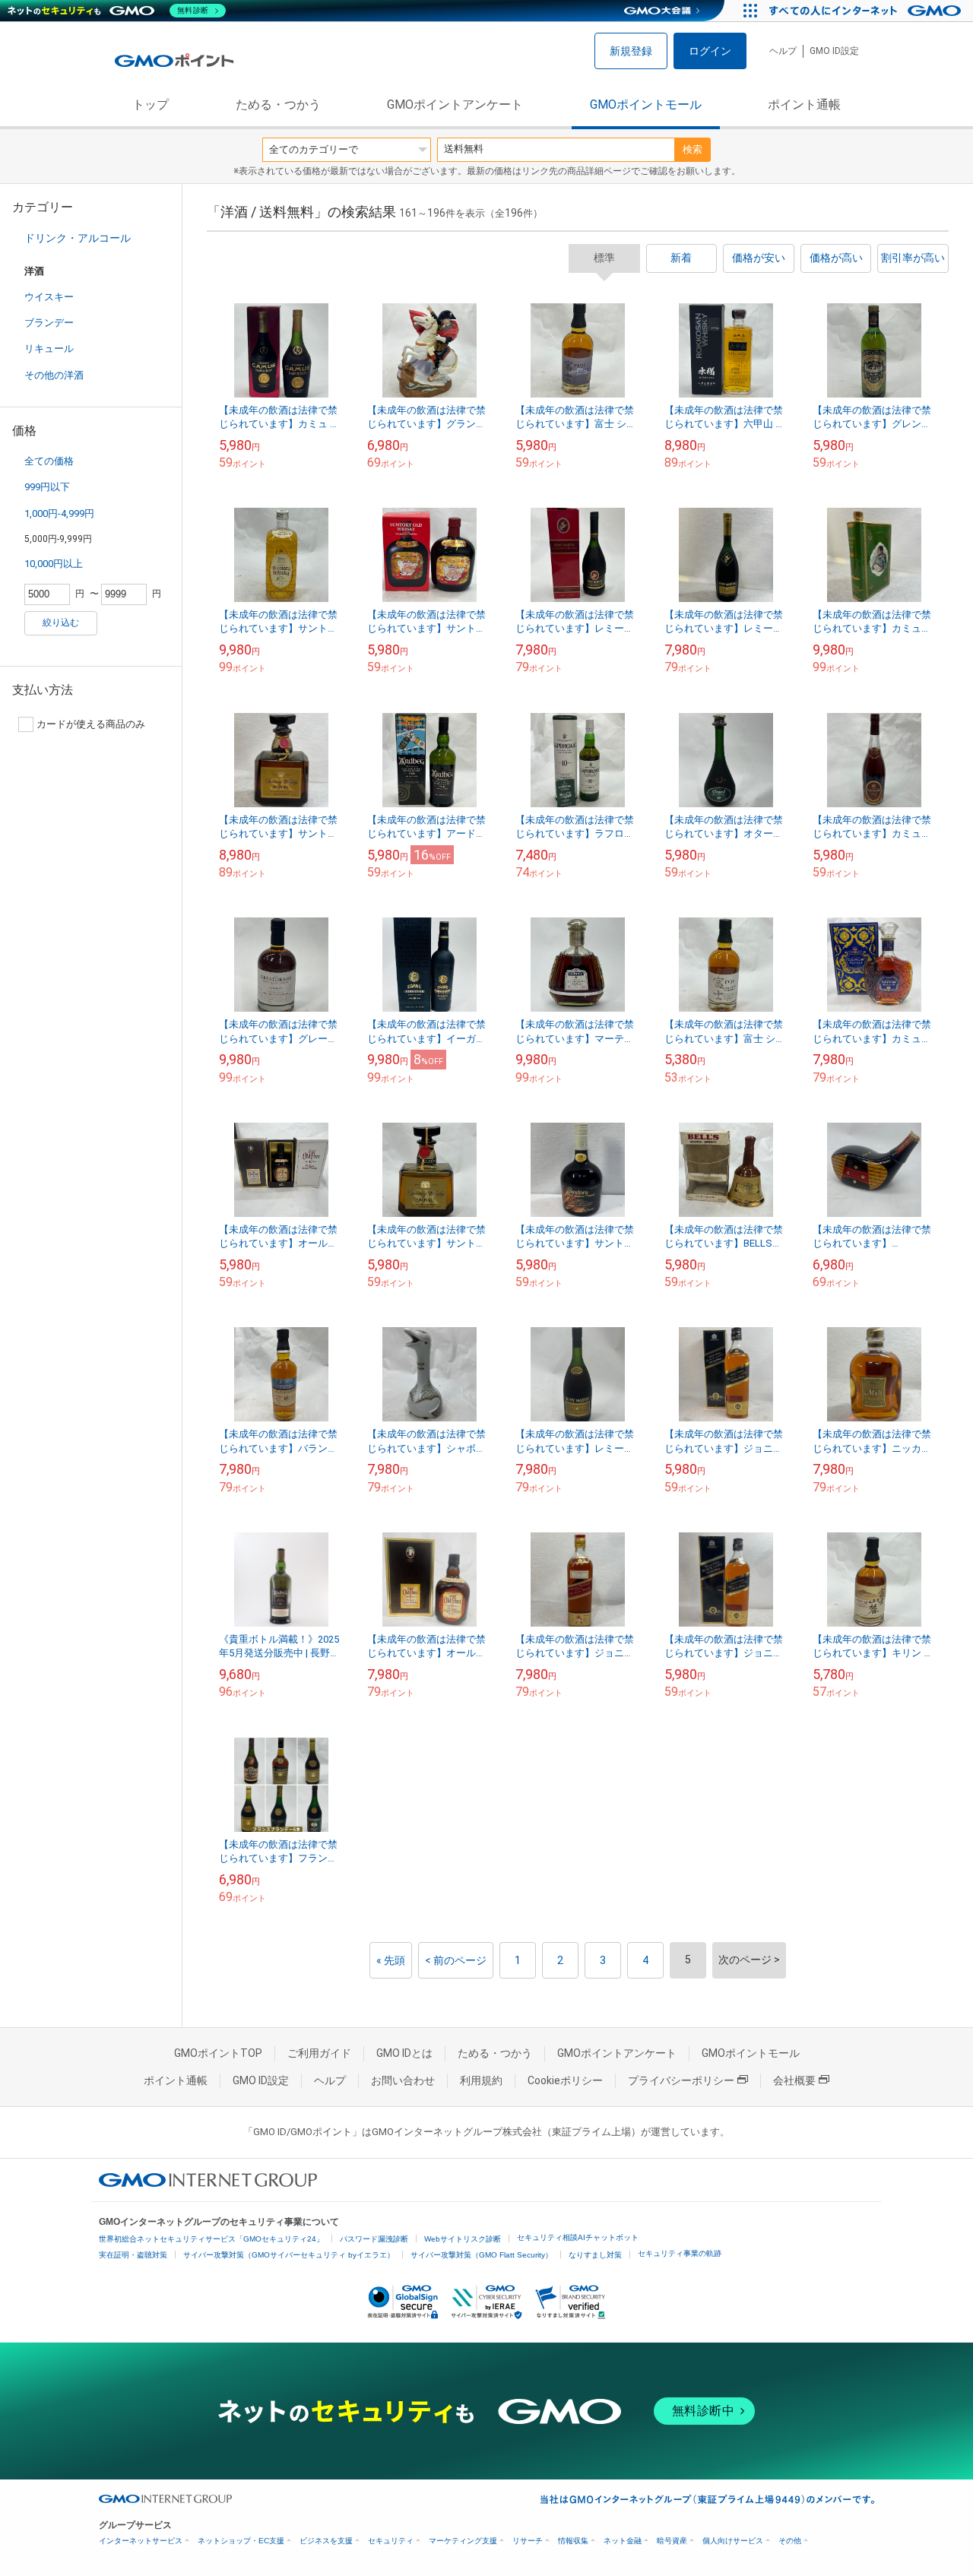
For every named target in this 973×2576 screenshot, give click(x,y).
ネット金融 (623, 2541)
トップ (151, 105)
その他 (790, 2541)
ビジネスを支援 (326, 2541)
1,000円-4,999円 (59, 513)
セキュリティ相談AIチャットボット (578, 2237)
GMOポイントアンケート (455, 105)
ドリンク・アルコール (78, 238)
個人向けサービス (733, 2541)
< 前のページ (456, 1960)
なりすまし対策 (595, 2255)
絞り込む (61, 623)
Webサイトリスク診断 (463, 2239)
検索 (693, 149)
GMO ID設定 (834, 51)
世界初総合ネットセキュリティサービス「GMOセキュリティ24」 (211, 2239)
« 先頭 (391, 1960)
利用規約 (481, 2080)
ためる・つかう (278, 105)
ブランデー (49, 323)
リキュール (49, 349)
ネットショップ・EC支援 (241, 2541)
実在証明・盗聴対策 (133, 2255)
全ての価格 (49, 461)
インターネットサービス (141, 2541)
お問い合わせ (403, 2080)
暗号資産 (672, 2541)
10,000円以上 (54, 564)
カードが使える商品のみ (91, 724)
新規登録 (631, 51)
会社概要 (794, 2080)
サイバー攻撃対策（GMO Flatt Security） (482, 2255)
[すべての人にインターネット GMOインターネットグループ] (867, 11)
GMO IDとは (404, 2053)
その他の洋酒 (54, 375)
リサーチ (528, 2541)
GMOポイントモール (646, 105)
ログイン (710, 51)
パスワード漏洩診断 (374, 2239)
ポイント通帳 (804, 105)
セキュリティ (391, 2541)
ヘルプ (783, 51)
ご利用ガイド (319, 2053)
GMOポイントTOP (218, 2053)
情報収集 (573, 2541)
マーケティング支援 (463, 2541)
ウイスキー (49, 297)
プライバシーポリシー (681, 2080)
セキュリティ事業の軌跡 (680, 2253)
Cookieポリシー (565, 2080)
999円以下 (47, 487)
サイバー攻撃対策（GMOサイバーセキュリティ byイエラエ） (289, 2255)
